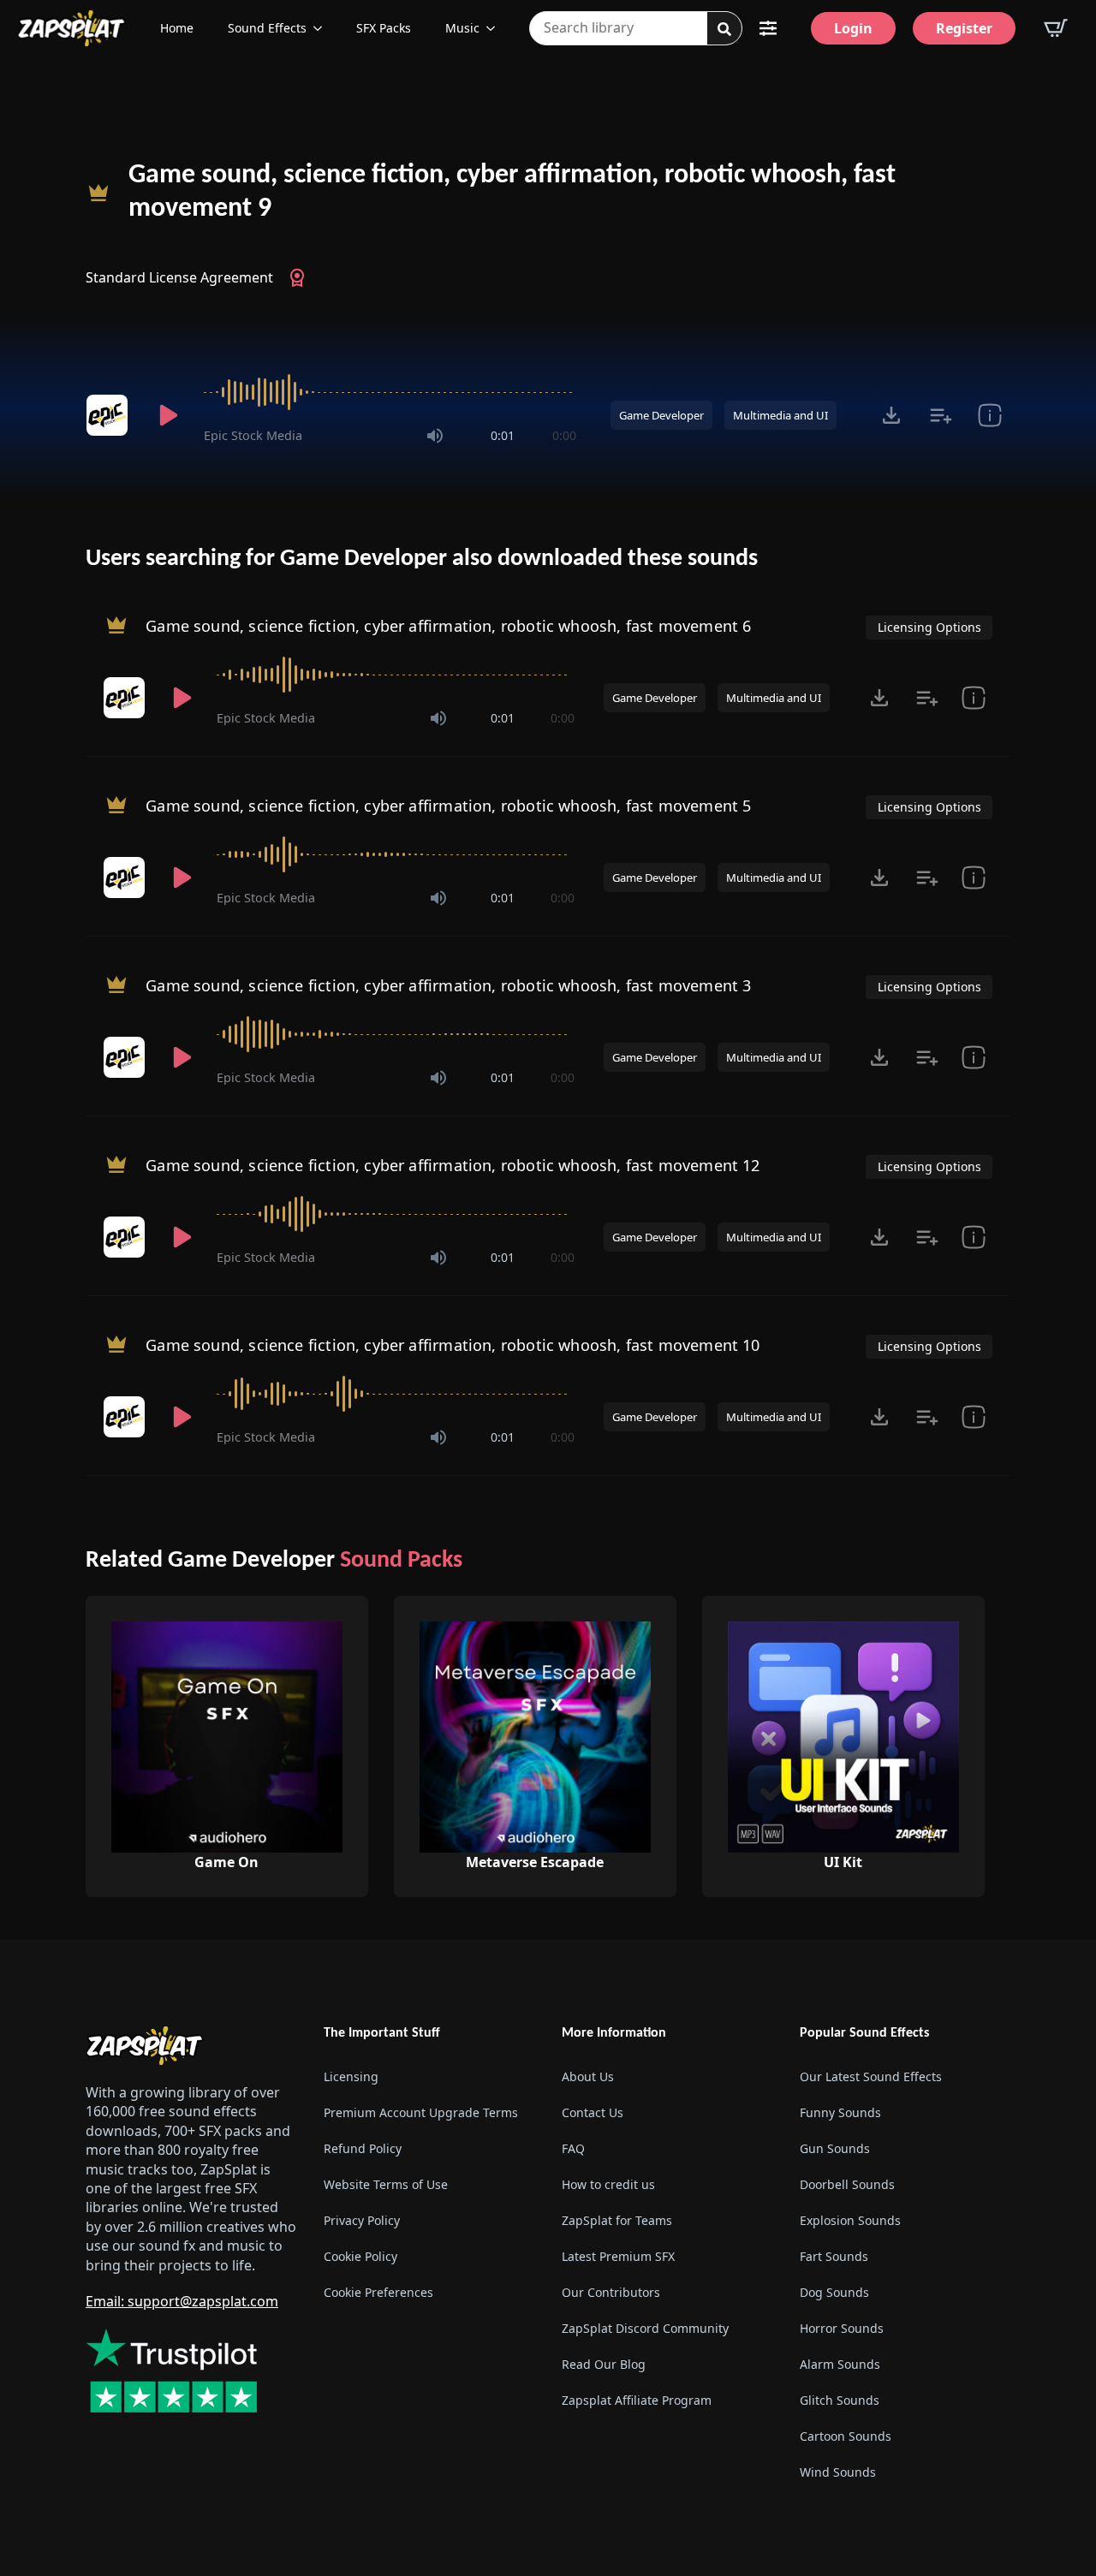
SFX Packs (384, 28)
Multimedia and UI (780, 415)
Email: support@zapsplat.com (182, 2301)
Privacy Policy (362, 2220)
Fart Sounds (834, 2256)
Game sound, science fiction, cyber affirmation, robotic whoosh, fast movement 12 (453, 1164)
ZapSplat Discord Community (645, 2328)
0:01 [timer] (503, 435)
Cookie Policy (360, 2256)
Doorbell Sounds (847, 2184)
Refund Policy (363, 2148)
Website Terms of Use (386, 2184)
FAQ (573, 2148)
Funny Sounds (840, 2112)
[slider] (390, 392)
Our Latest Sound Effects (871, 2076)
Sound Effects (267, 28)
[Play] (168, 415)
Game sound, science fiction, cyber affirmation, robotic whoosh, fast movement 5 (448, 805)
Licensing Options (929, 627)
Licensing (351, 2076)
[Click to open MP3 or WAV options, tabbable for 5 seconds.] (891, 415)
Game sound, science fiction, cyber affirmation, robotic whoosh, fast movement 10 (453, 1344)
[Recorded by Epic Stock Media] (110, 415)
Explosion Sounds (850, 2220)
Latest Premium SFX (618, 2256)
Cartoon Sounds (846, 2436)
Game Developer (661, 415)
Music (462, 28)
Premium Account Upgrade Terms (421, 2112)
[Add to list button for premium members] (941, 415)
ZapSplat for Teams (617, 2220)
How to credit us (608, 2184)
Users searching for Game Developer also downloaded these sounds (422, 559)
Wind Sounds (838, 2472)
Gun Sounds (835, 2148)
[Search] (724, 29)
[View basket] (1056, 28)
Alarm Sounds (840, 2364)
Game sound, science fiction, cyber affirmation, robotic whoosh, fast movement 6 (448, 625)
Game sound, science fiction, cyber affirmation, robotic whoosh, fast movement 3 (448, 985)
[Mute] (435, 436)
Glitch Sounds (840, 2400)
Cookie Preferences (378, 2292)
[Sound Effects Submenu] (323, 28)
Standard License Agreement (179, 277)
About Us (588, 2076)
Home (177, 28)
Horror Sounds (842, 2328)
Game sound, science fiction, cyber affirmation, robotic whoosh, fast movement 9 (512, 192)
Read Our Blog (604, 2364)
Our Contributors (611, 2292)
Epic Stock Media (253, 435)
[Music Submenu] (496, 28)
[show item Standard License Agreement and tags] (989, 415)
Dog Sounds (834, 2292)
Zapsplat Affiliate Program (637, 2400)
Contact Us (593, 2112)
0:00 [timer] (564, 435)
